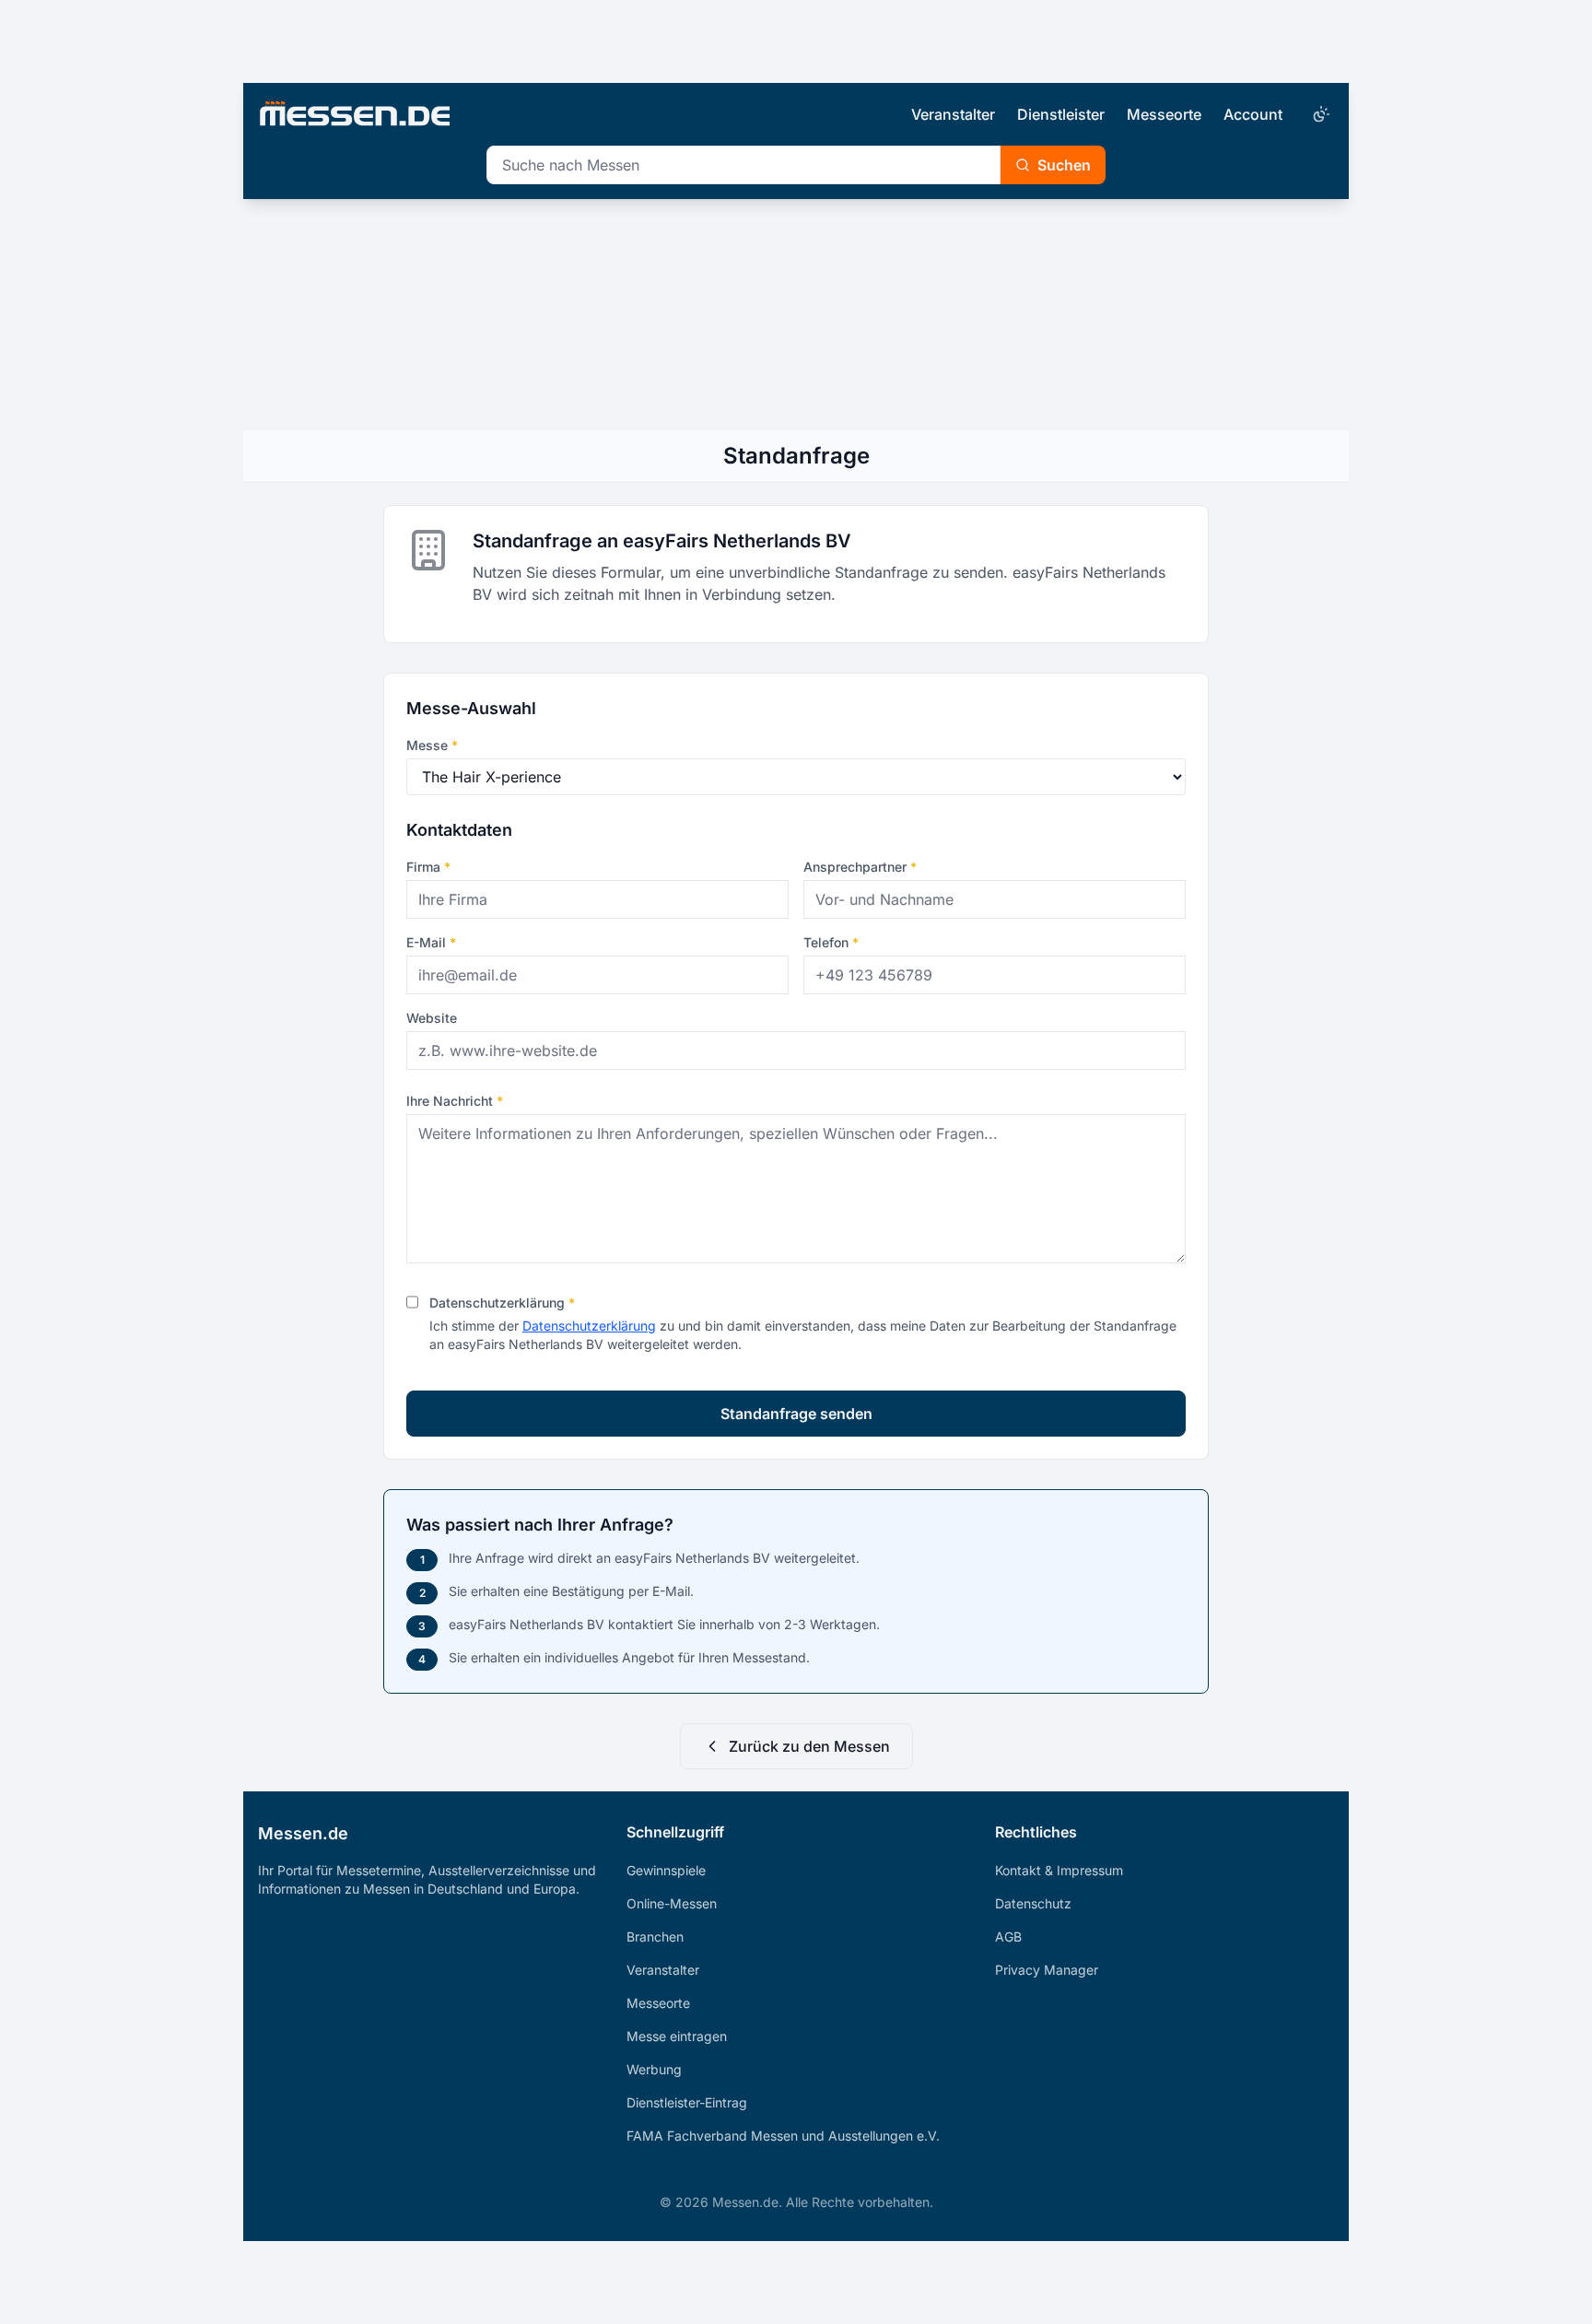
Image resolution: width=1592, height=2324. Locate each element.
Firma (428, 867)
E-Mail (431, 942)
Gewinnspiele (666, 1870)
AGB (1008, 1937)
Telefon (831, 942)
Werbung (654, 2069)
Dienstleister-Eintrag (687, 2102)
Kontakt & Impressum (1059, 1870)
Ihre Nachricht (455, 1101)
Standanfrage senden (796, 1414)
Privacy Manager (1047, 1970)
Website (432, 1018)
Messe (432, 745)
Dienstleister (1061, 114)
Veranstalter (953, 114)
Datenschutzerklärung (502, 1303)
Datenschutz (1033, 1903)
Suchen (1064, 165)
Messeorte (1164, 114)
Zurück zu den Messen (809, 1746)
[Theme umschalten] (1319, 114)
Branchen (655, 1937)
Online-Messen (672, 1903)
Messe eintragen (677, 2036)
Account (1253, 114)
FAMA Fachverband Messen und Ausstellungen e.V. (783, 2136)
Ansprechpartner (860, 867)
